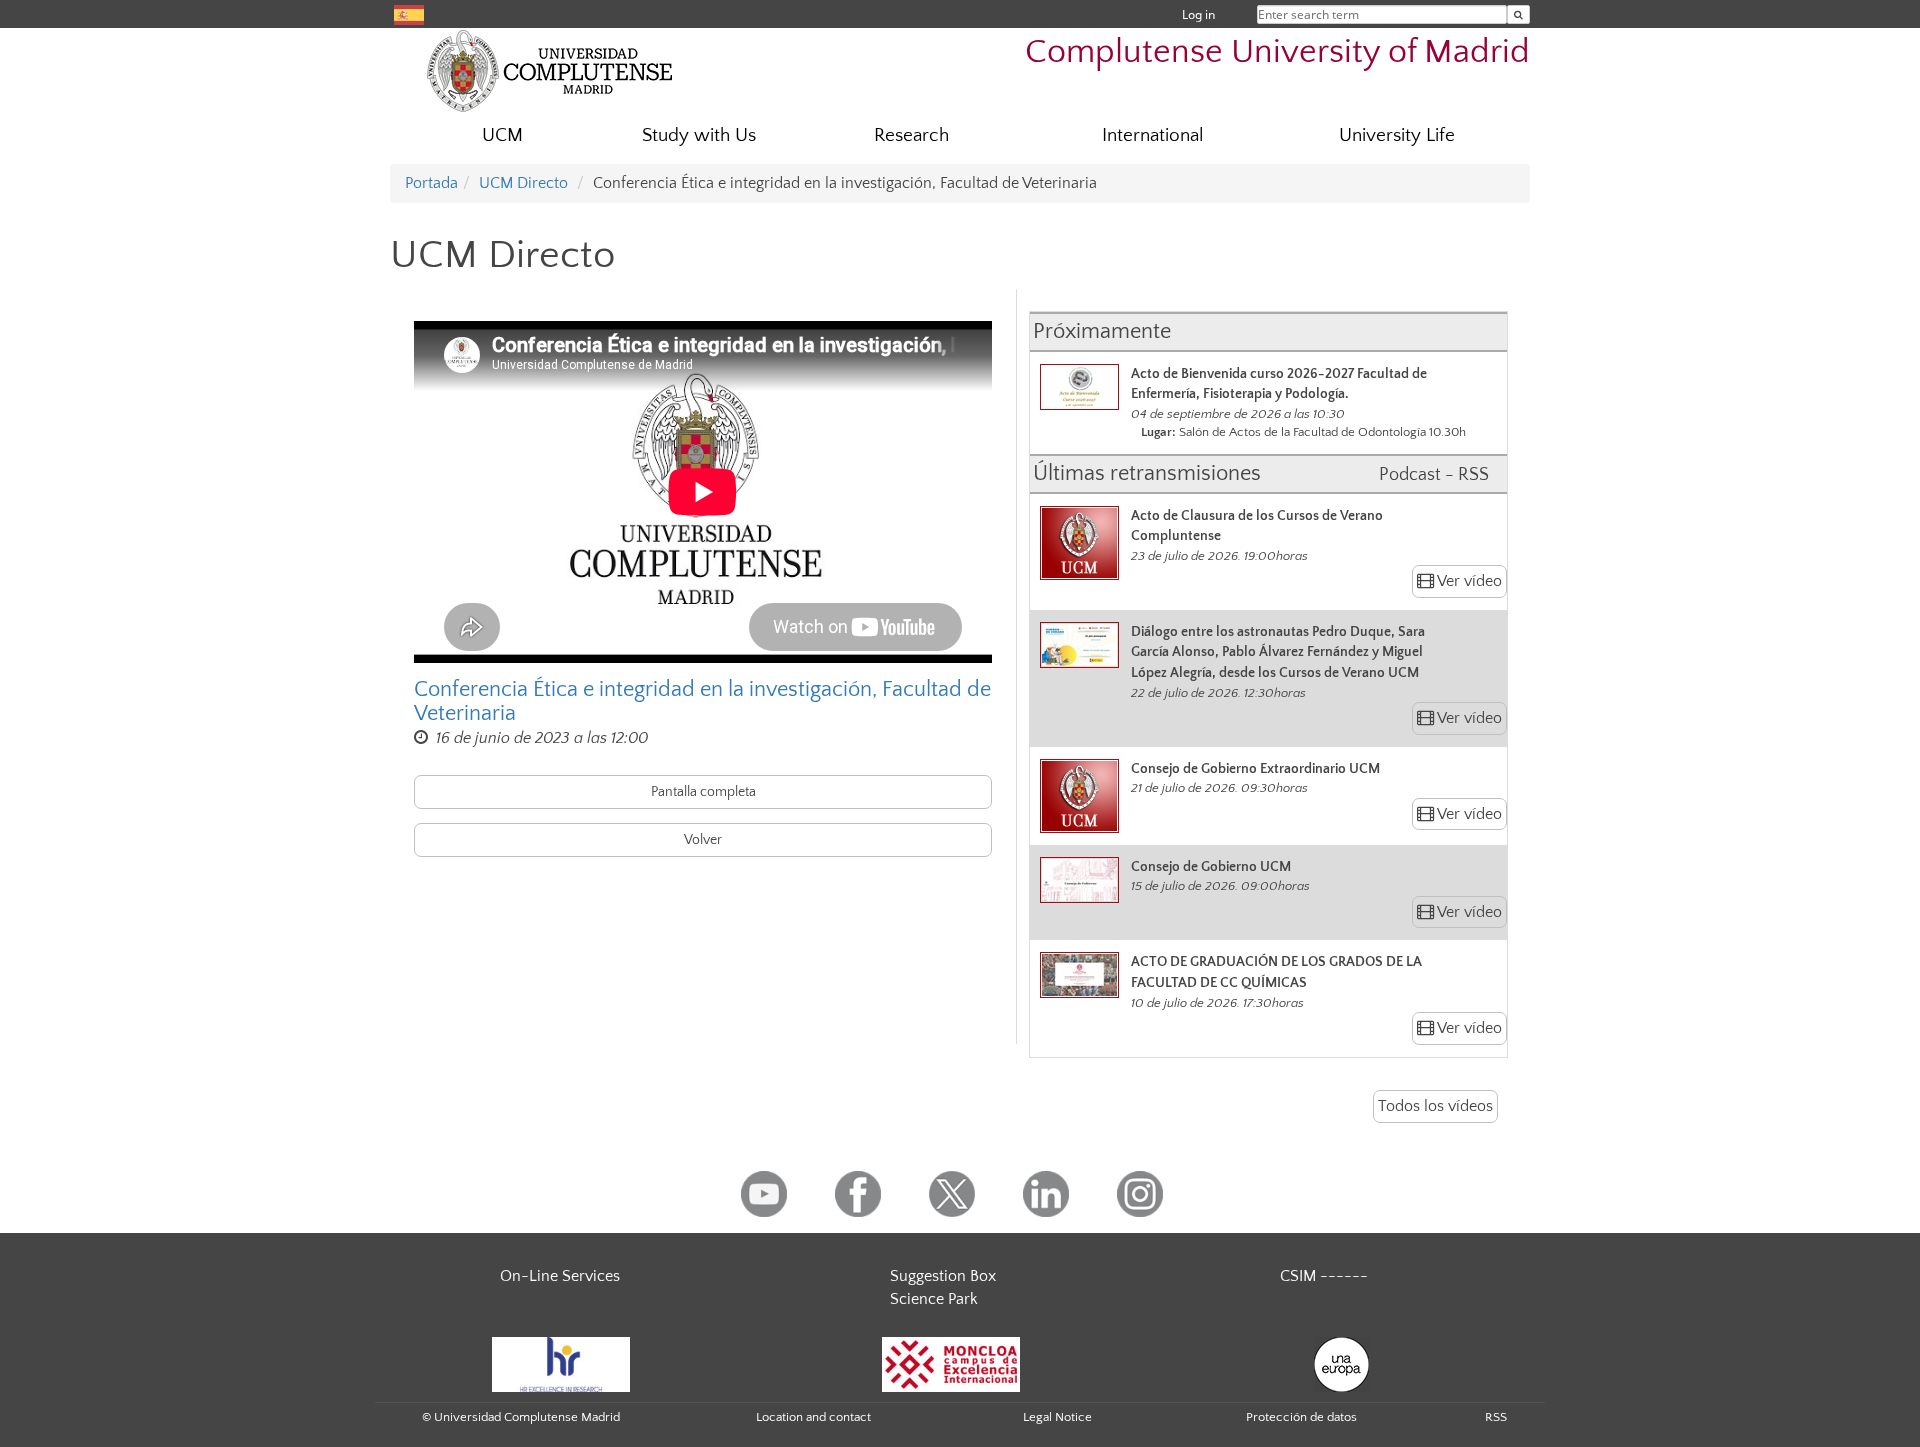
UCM (502, 135)
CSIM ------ (1324, 1276)
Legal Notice (1057, 1417)
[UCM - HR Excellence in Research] (561, 1363)
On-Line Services (560, 1276)
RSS (1496, 1417)
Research (911, 135)
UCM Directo (523, 183)
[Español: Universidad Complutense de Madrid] (409, 13)
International (1153, 135)
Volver (703, 840)
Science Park (934, 1299)
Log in (1198, 14)
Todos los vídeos (1435, 1106)
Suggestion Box (943, 1276)
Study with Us (699, 135)
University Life (1397, 135)
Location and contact (813, 1417)
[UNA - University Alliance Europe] (1341, 1363)
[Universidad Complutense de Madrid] (550, 70)
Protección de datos (1301, 1417)
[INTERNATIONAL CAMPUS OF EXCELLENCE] (951, 1363)
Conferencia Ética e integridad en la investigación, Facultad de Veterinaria (702, 702)
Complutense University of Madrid (1277, 52)
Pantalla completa (703, 792)
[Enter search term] (1518, 14)
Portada (431, 183)
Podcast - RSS (1434, 475)
